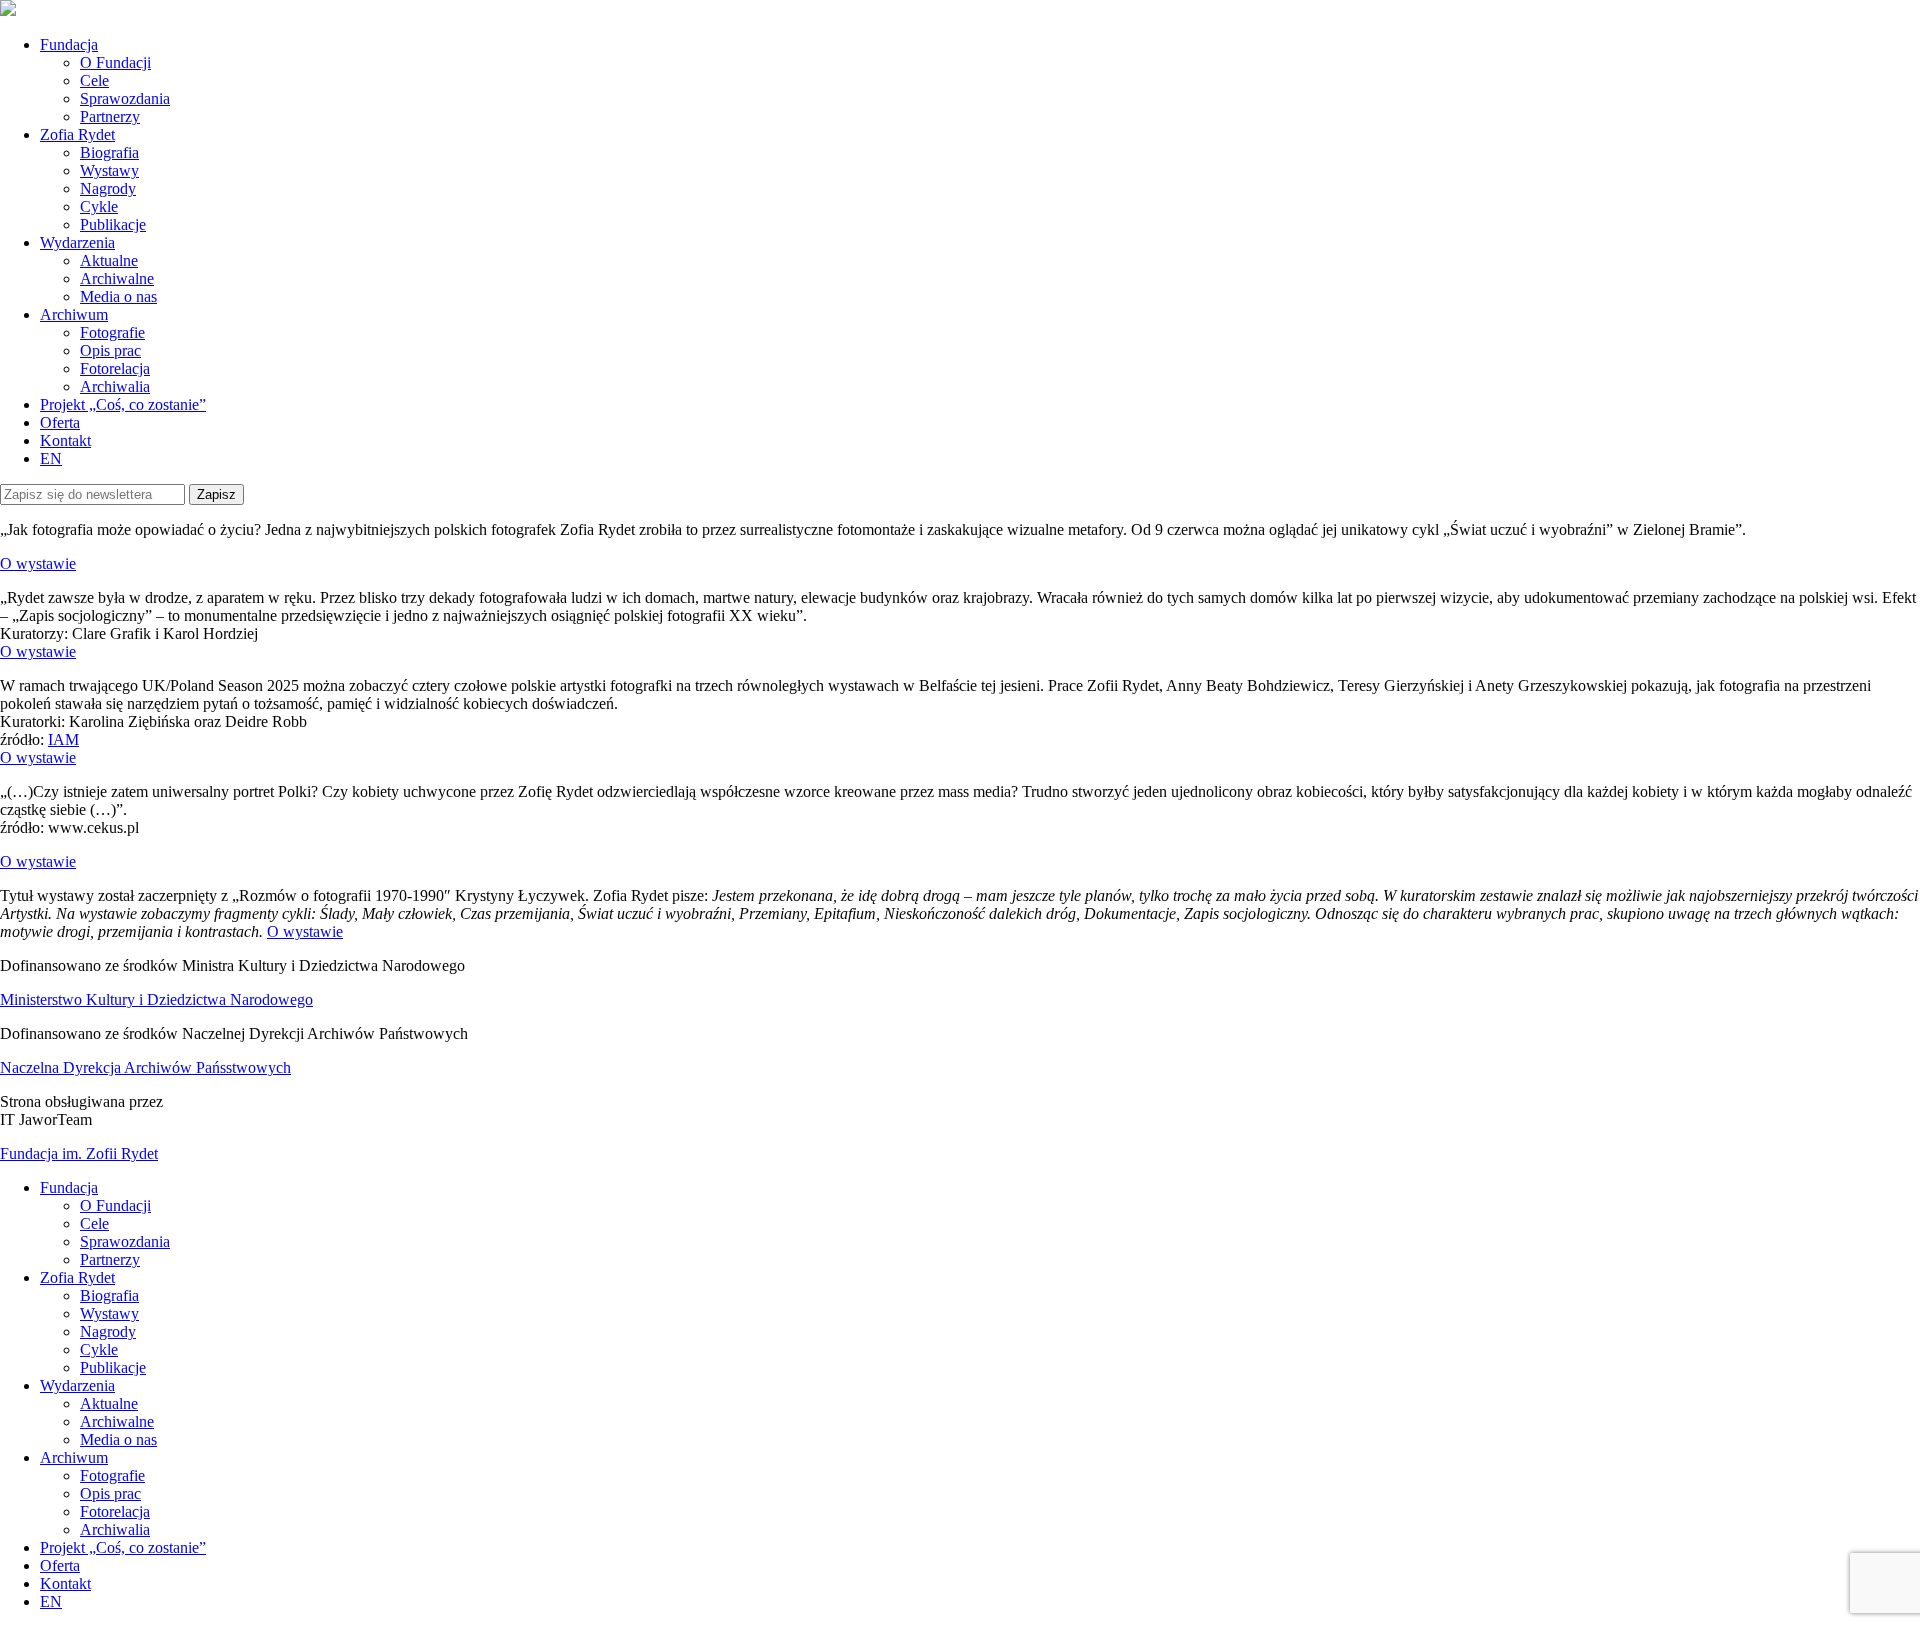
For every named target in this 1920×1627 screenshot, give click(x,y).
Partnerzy (110, 116)
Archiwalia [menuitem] (115, 1529)
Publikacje (113, 224)
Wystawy (109, 170)
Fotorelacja (115, 368)
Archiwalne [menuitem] (117, 1421)
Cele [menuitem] (94, 1223)
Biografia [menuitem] (109, 1295)
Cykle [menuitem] (99, 1349)
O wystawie (38, 563)
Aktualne (109, 260)
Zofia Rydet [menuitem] (77, 1277)
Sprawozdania (125, 98)
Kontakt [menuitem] (65, 1583)
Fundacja (69, 44)
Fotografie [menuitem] (112, 1475)
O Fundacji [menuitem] (115, 1205)
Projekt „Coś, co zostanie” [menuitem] (123, 1547)
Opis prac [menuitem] (110, 1493)
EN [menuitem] (51, 1601)
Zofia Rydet (77, 134)
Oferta (60, 422)
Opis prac (110, 350)
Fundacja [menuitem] (69, 1187)
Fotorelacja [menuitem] (115, 1511)
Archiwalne (117, 278)
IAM (63, 739)
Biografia (109, 152)
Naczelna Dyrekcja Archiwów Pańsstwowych (145, 1067)
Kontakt (65, 440)
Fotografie (112, 332)
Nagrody (108, 188)
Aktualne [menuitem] (109, 1403)
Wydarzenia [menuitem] (77, 1385)
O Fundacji (115, 62)
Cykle (99, 206)
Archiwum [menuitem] (74, 1457)
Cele (94, 80)
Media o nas (118, 296)
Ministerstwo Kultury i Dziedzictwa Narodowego (156, 999)
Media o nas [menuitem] (118, 1439)
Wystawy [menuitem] (109, 1313)
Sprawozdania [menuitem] (125, 1241)
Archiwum (74, 314)
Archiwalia (115, 386)
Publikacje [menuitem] (113, 1367)
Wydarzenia (77, 242)
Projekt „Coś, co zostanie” (123, 404)
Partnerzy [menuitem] (110, 1259)
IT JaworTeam (46, 1119)
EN (51, 458)
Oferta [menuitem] (60, 1565)
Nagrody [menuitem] (108, 1331)
